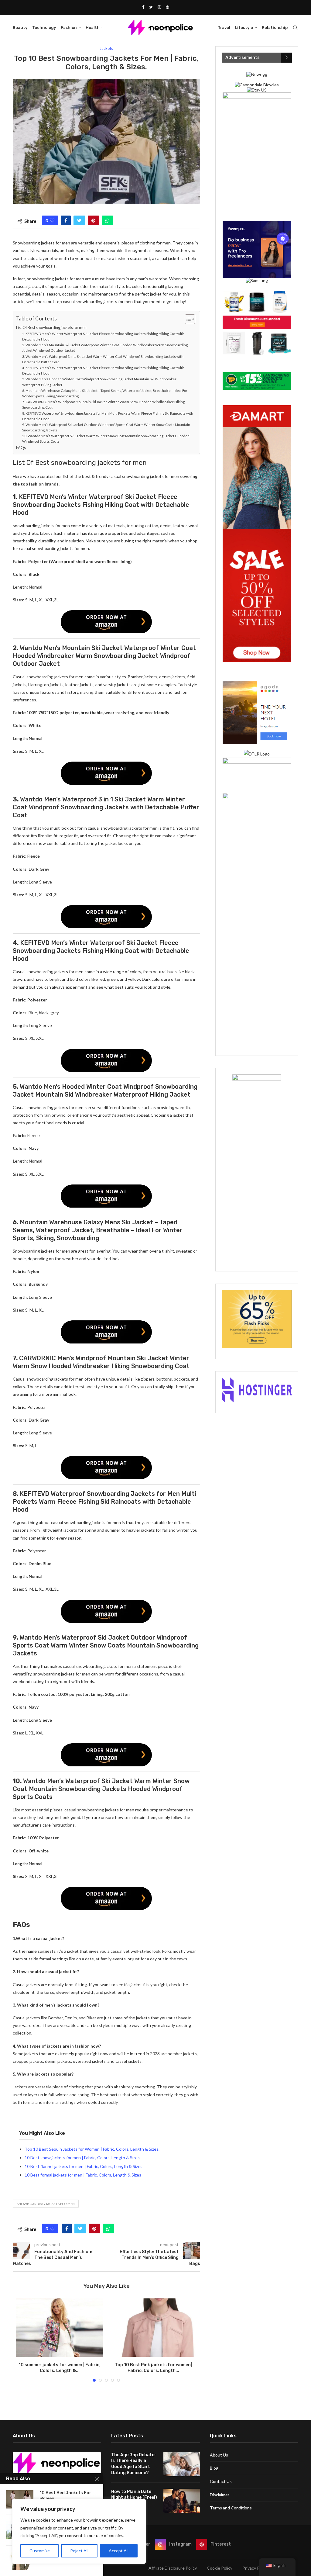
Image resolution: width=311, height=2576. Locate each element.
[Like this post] (52, 220)
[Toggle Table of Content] (187, 319)
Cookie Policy (220, 2568)
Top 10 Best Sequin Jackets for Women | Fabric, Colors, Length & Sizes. (92, 2149)
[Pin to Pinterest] (93, 220)
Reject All (79, 2551)
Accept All (119, 2551)
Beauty (20, 28)
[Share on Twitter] (79, 220)
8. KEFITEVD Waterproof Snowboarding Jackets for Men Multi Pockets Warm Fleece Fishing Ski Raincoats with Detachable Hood (108, 416)
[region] (79, 2531)
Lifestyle (244, 28)
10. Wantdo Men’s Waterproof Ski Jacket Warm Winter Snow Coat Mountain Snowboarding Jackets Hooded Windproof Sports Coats (106, 439)
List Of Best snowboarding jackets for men (52, 328)
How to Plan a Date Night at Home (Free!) (134, 2495)
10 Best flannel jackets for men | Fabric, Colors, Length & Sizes (84, 2166)
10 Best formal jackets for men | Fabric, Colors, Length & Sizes (83, 2175)
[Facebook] (143, 7)
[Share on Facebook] (66, 220)
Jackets (106, 48)
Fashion (69, 28)
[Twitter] (151, 7)
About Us (219, 2455)
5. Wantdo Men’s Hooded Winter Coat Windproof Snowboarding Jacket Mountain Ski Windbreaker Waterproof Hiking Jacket (99, 382)
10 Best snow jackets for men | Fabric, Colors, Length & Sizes (82, 2158)
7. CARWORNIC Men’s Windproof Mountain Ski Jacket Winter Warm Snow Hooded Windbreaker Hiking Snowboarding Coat (103, 405)
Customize (40, 2551)
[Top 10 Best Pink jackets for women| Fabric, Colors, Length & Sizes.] (153, 2328)
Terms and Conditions (231, 2508)
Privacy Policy (255, 2568)
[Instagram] (159, 7)
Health (93, 28)
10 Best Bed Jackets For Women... (65, 2496)
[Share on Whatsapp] (107, 220)
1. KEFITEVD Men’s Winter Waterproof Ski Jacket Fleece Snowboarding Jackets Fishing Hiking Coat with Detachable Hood (103, 336)
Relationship (275, 28)
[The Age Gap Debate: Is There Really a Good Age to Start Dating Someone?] (182, 2464)
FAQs (21, 448)
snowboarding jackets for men (46, 2204)
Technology (44, 28)
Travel (224, 28)
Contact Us (221, 2481)
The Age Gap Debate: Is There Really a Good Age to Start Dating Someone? (133, 2464)
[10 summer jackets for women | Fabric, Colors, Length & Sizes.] (60, 2328)
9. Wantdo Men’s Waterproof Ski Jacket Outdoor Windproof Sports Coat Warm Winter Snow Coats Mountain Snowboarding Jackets (106, 427)
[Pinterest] (167, 7)
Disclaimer (220, 2495)
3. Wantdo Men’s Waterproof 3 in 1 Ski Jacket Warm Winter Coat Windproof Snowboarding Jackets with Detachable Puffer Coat (103, 359)
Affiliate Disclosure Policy (173, 2568)
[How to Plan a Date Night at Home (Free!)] (182, 2501)
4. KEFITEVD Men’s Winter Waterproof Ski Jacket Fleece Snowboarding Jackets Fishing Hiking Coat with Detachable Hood (103, 370)
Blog (214, 2468)
